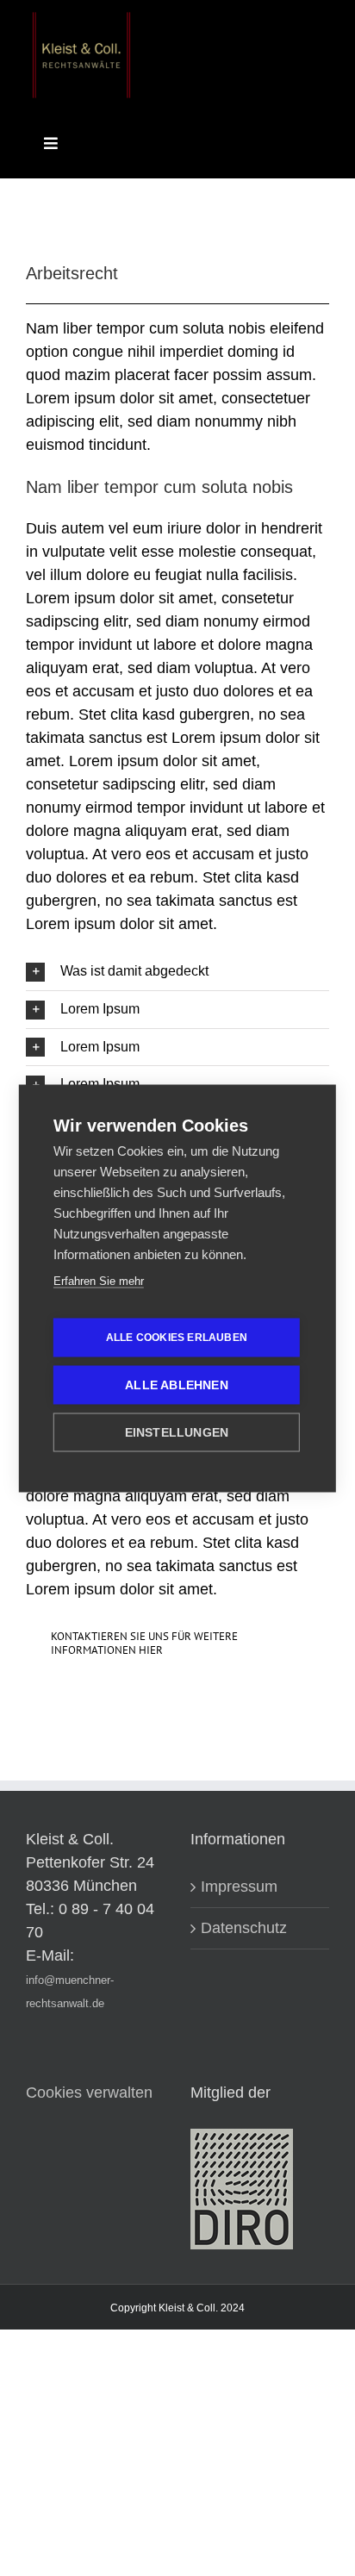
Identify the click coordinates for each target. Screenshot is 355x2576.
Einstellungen (177, 1432)
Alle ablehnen (177, 1385)
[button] (177, 972)
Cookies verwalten (89, 2093)
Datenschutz (244, 1928)
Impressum (239, 1887)
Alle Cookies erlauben (177, 1338)
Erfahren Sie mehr (99, 1280)
